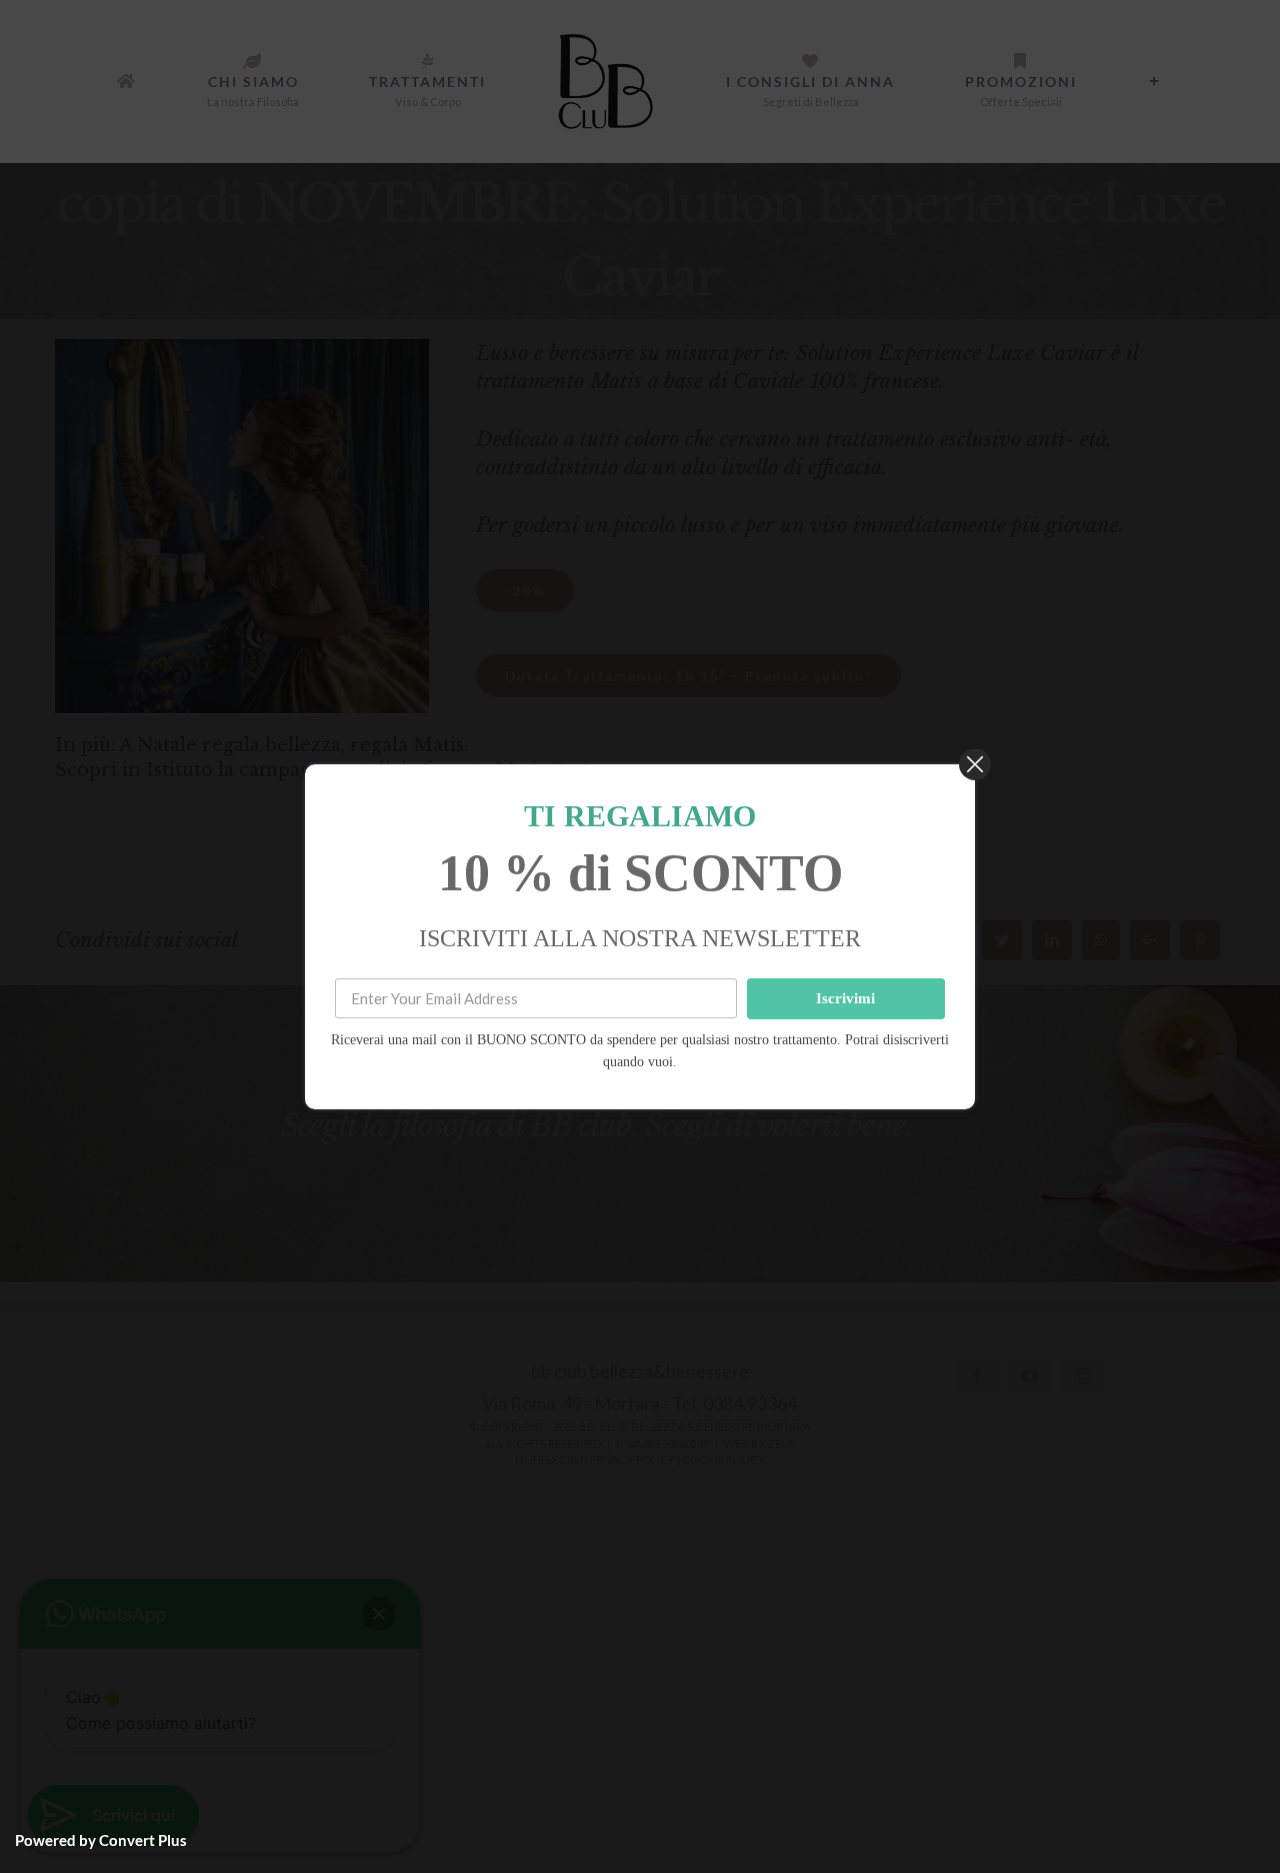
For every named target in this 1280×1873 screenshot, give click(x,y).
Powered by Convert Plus (101, 1840)
